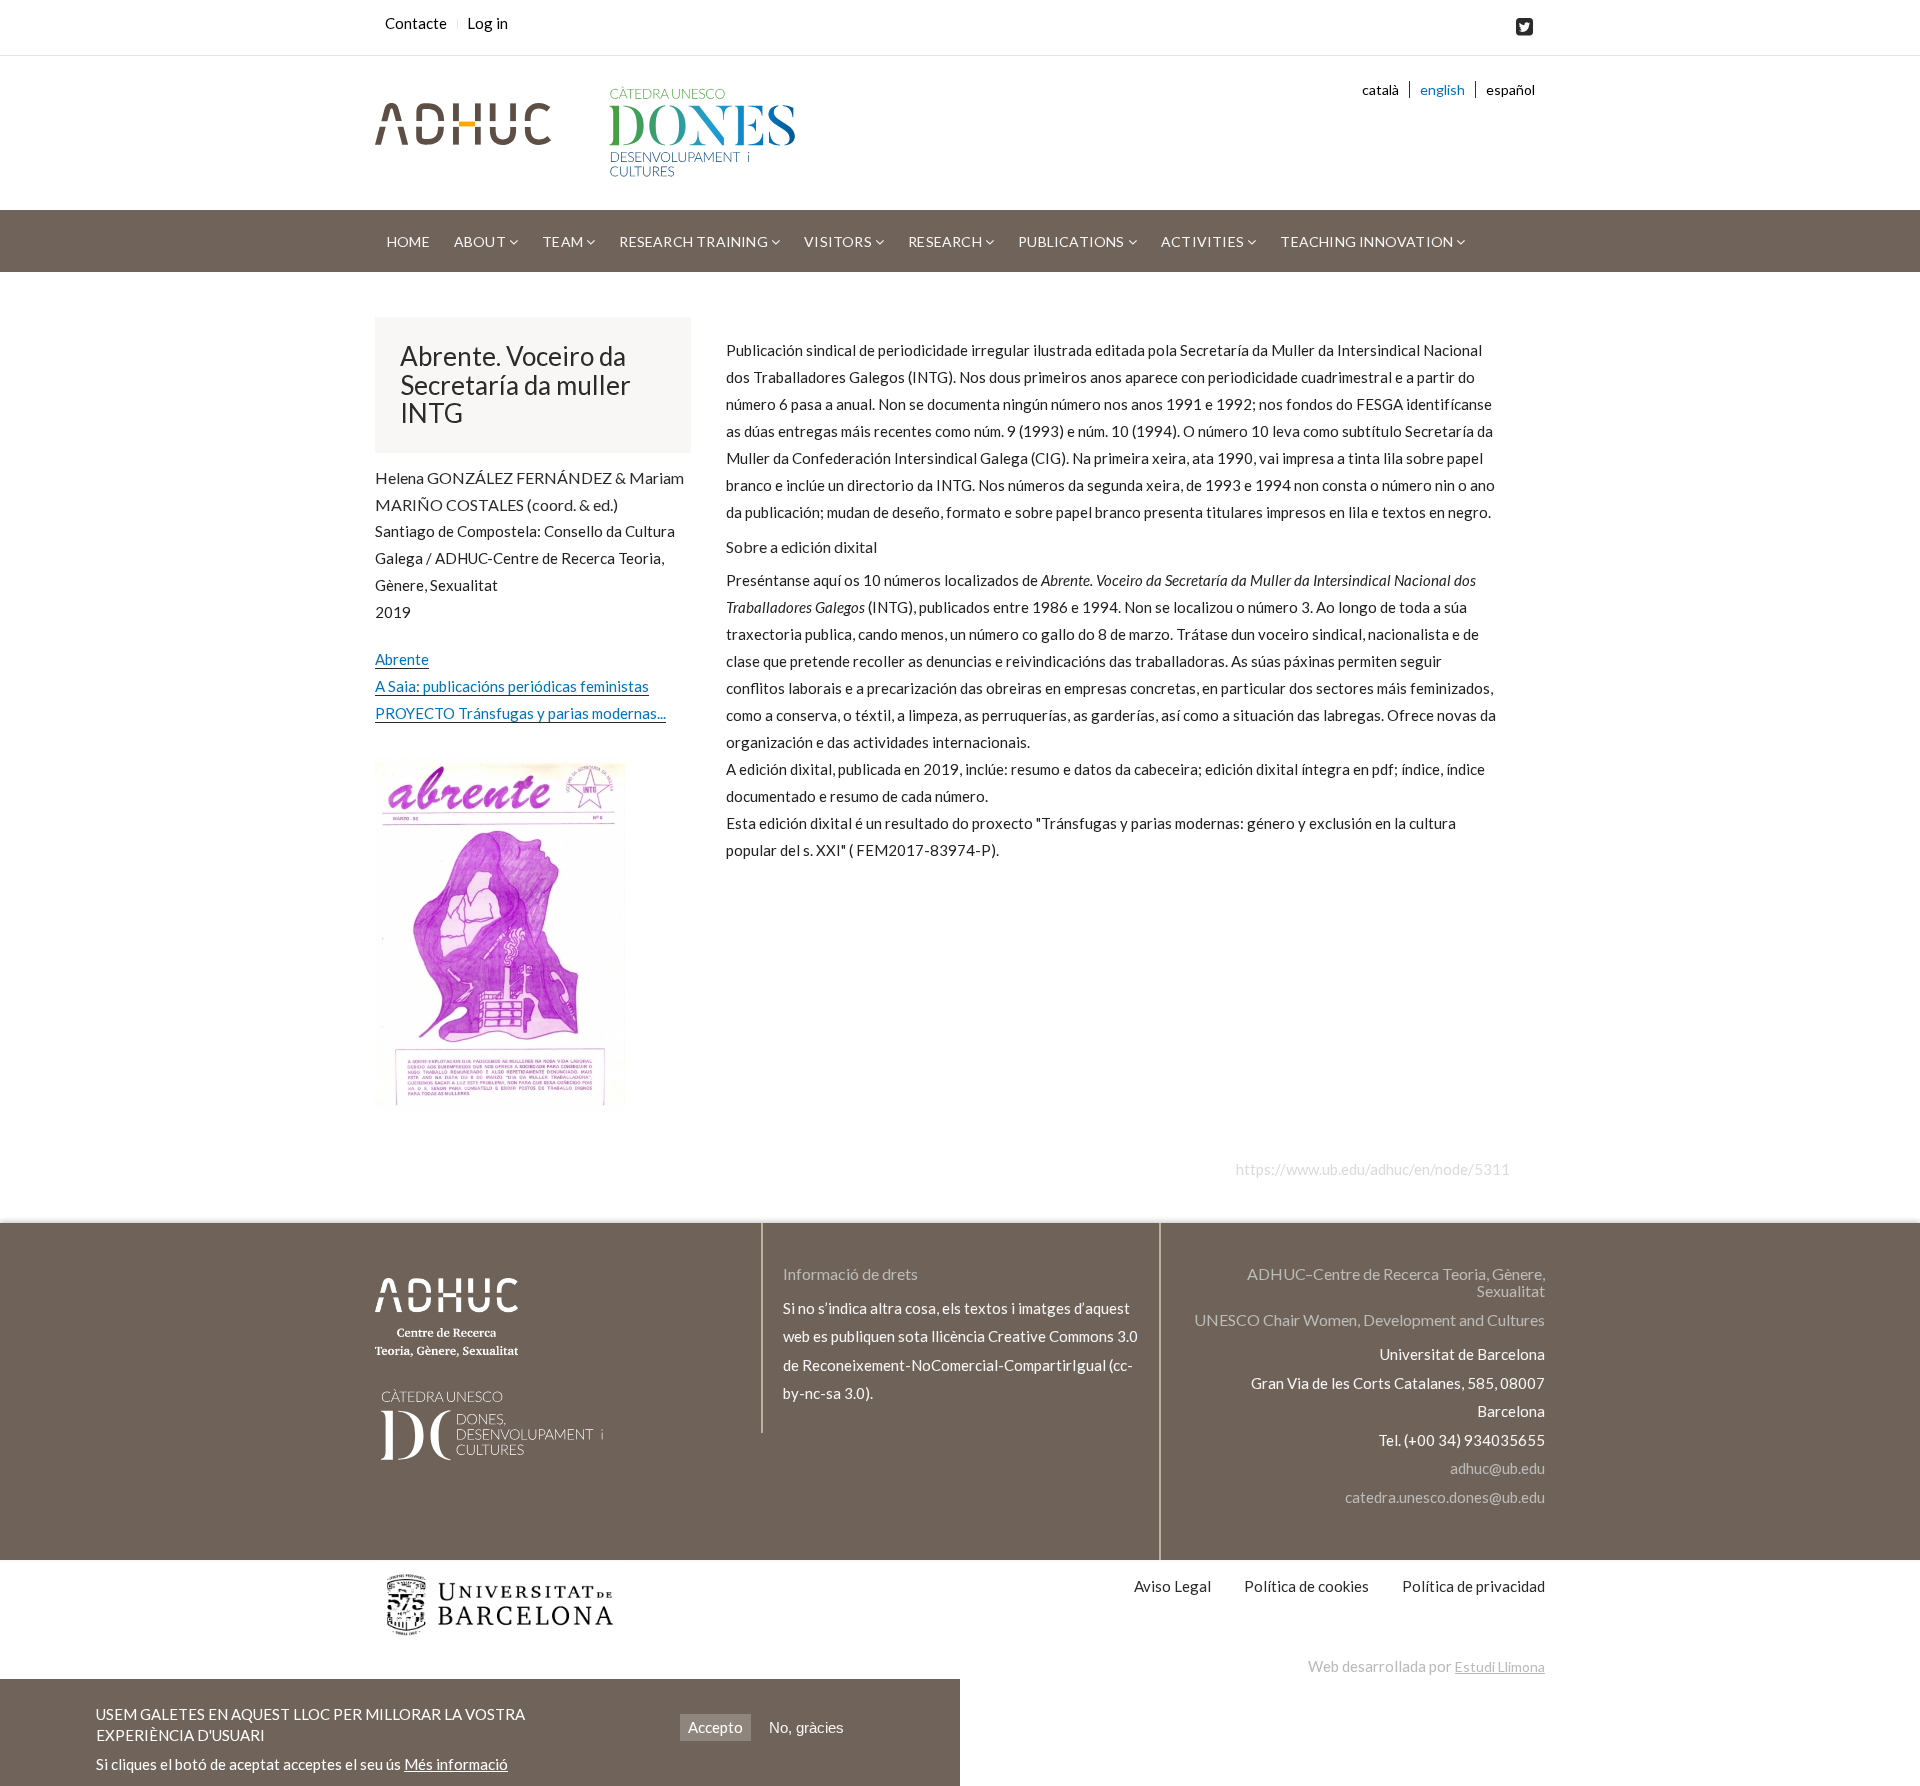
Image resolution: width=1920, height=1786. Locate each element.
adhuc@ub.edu (1497, 1468)
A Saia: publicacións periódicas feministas (512, 686)
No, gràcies (806, 1727)
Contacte (416, 23)
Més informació (456, 1764)
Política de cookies (1306, 1586)
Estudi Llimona (1500, 1666)
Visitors (839, 241)
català (1380, 89)
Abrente (402, 659)
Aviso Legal (1172, 1586)
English (1442, 89)
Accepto (715, 1727)
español (1510, 89)
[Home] (711, 133)
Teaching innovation (1368, 241)
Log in (487, 23)
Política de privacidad (1473, 1586)
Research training (695, 241)
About (481, 241)
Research (946, 241)
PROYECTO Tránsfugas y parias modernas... (520, 713)
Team (564, 241)
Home (408, 241)
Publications (1073, 241)
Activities (1204, 241)
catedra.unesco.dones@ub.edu (1445, 1497)
